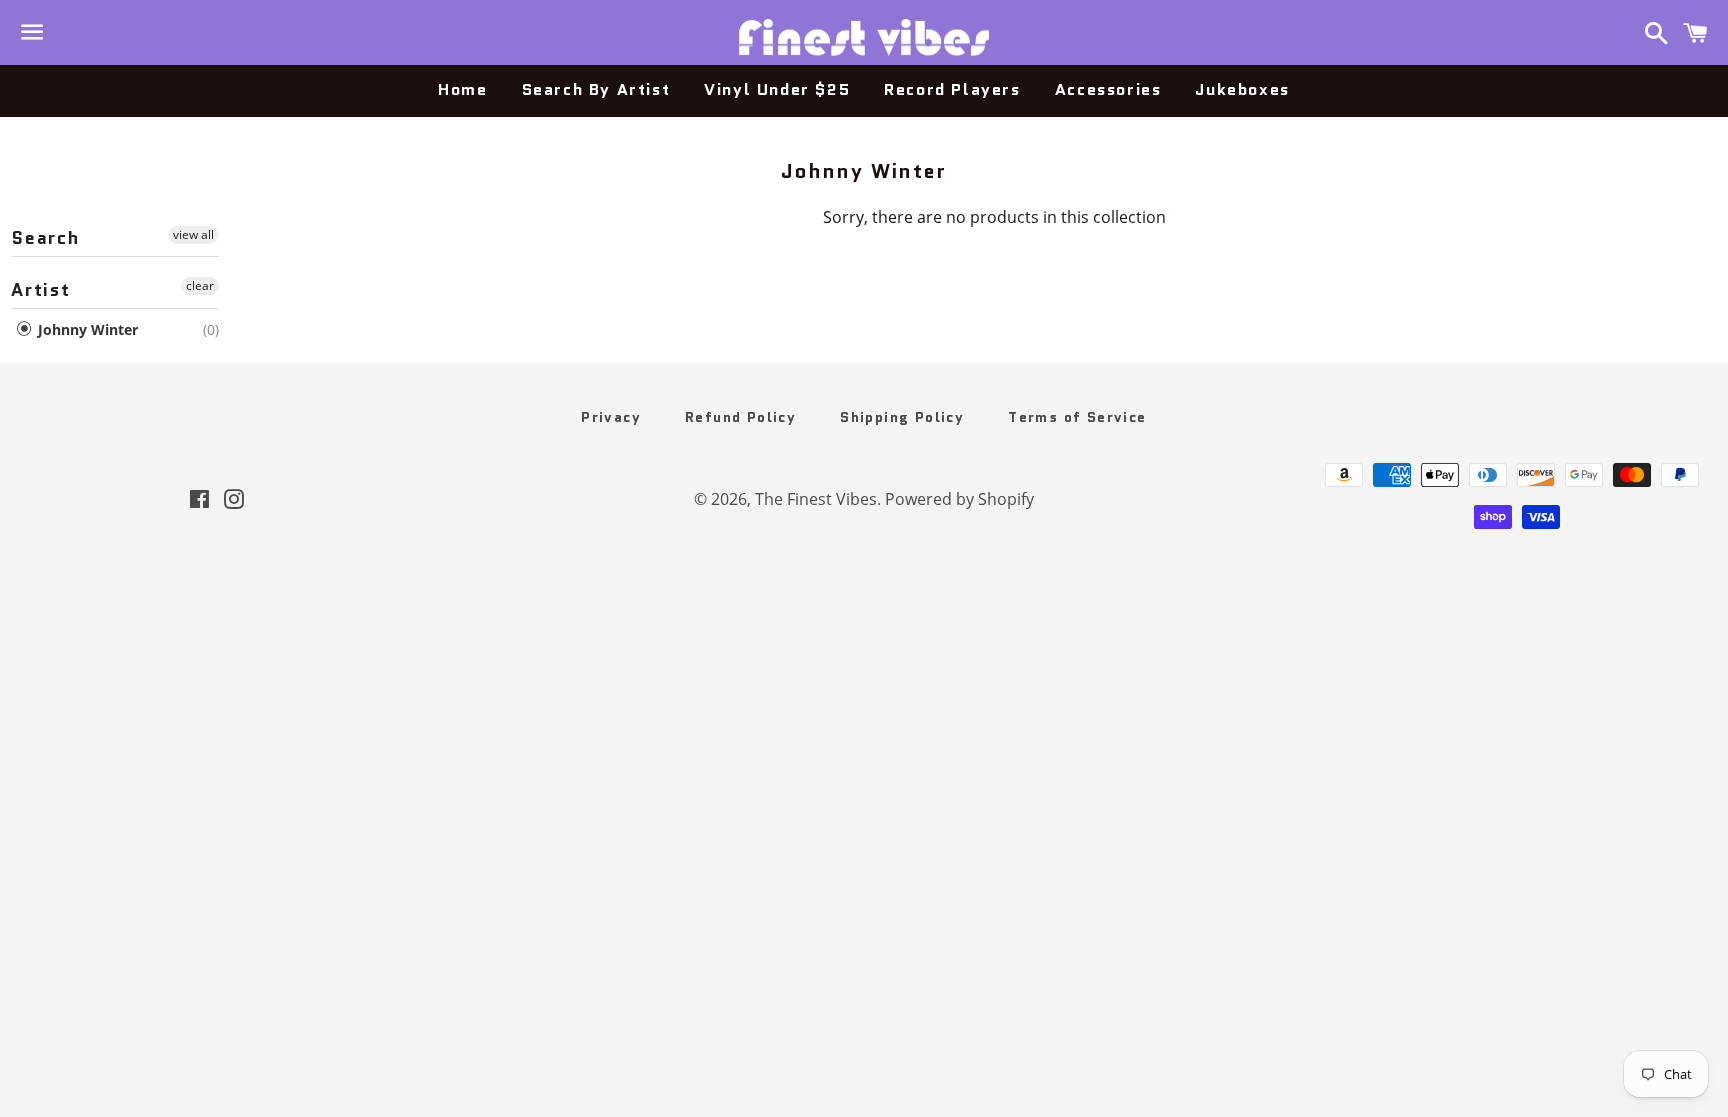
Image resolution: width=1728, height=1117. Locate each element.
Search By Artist (596, 89)
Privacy (611, 417)
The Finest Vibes (816, 499)
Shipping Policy (902, 417)
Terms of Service (1077, 417)
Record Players (952, 89)
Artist (41, 290)
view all (193, 234)
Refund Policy (740, 417)
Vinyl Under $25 (777, 89)
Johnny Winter (86, 329)
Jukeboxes (1242, 89)
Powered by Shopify (959, 499)
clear (200, 285)
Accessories (1108, 89)
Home (462, 89)
